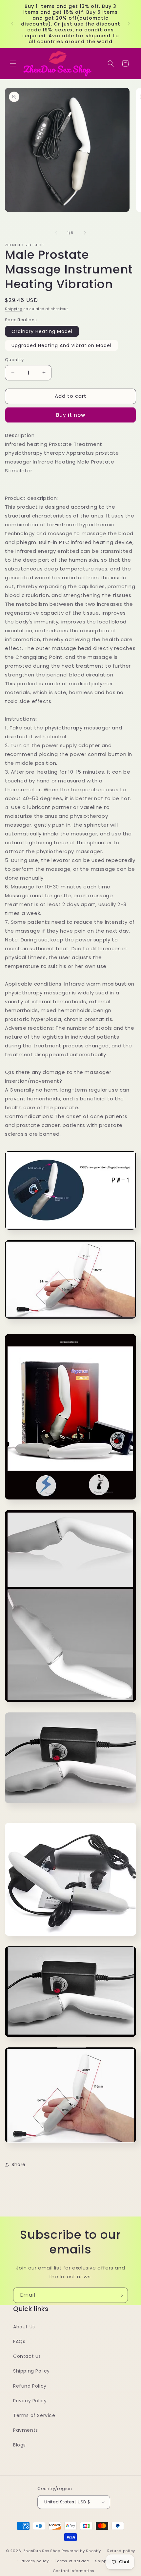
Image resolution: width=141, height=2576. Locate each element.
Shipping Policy (31, 2371)
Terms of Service (34, 2415)
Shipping (14, 309)
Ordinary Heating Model (42, 331)
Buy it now (71, 415)
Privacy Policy (30, 2401)
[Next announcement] (129, 24)
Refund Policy (30, 2386)
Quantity (14, 360)
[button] (13, 63)
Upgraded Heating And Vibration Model (61, 345)
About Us (24, 2327)
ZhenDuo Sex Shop (42, 2551)
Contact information (74, 2571)
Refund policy (121, 2551)
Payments (26, 2430)
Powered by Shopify (81, 2551)
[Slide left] (56, 233)
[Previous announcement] (12, 24)
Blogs (20, 2445)
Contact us (27, 2356)
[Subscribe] (120, 2295)
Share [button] (19, 2164)
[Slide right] (85, 233)
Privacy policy (35, 2561)
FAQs (19, 2341)
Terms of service (72, 2561)
